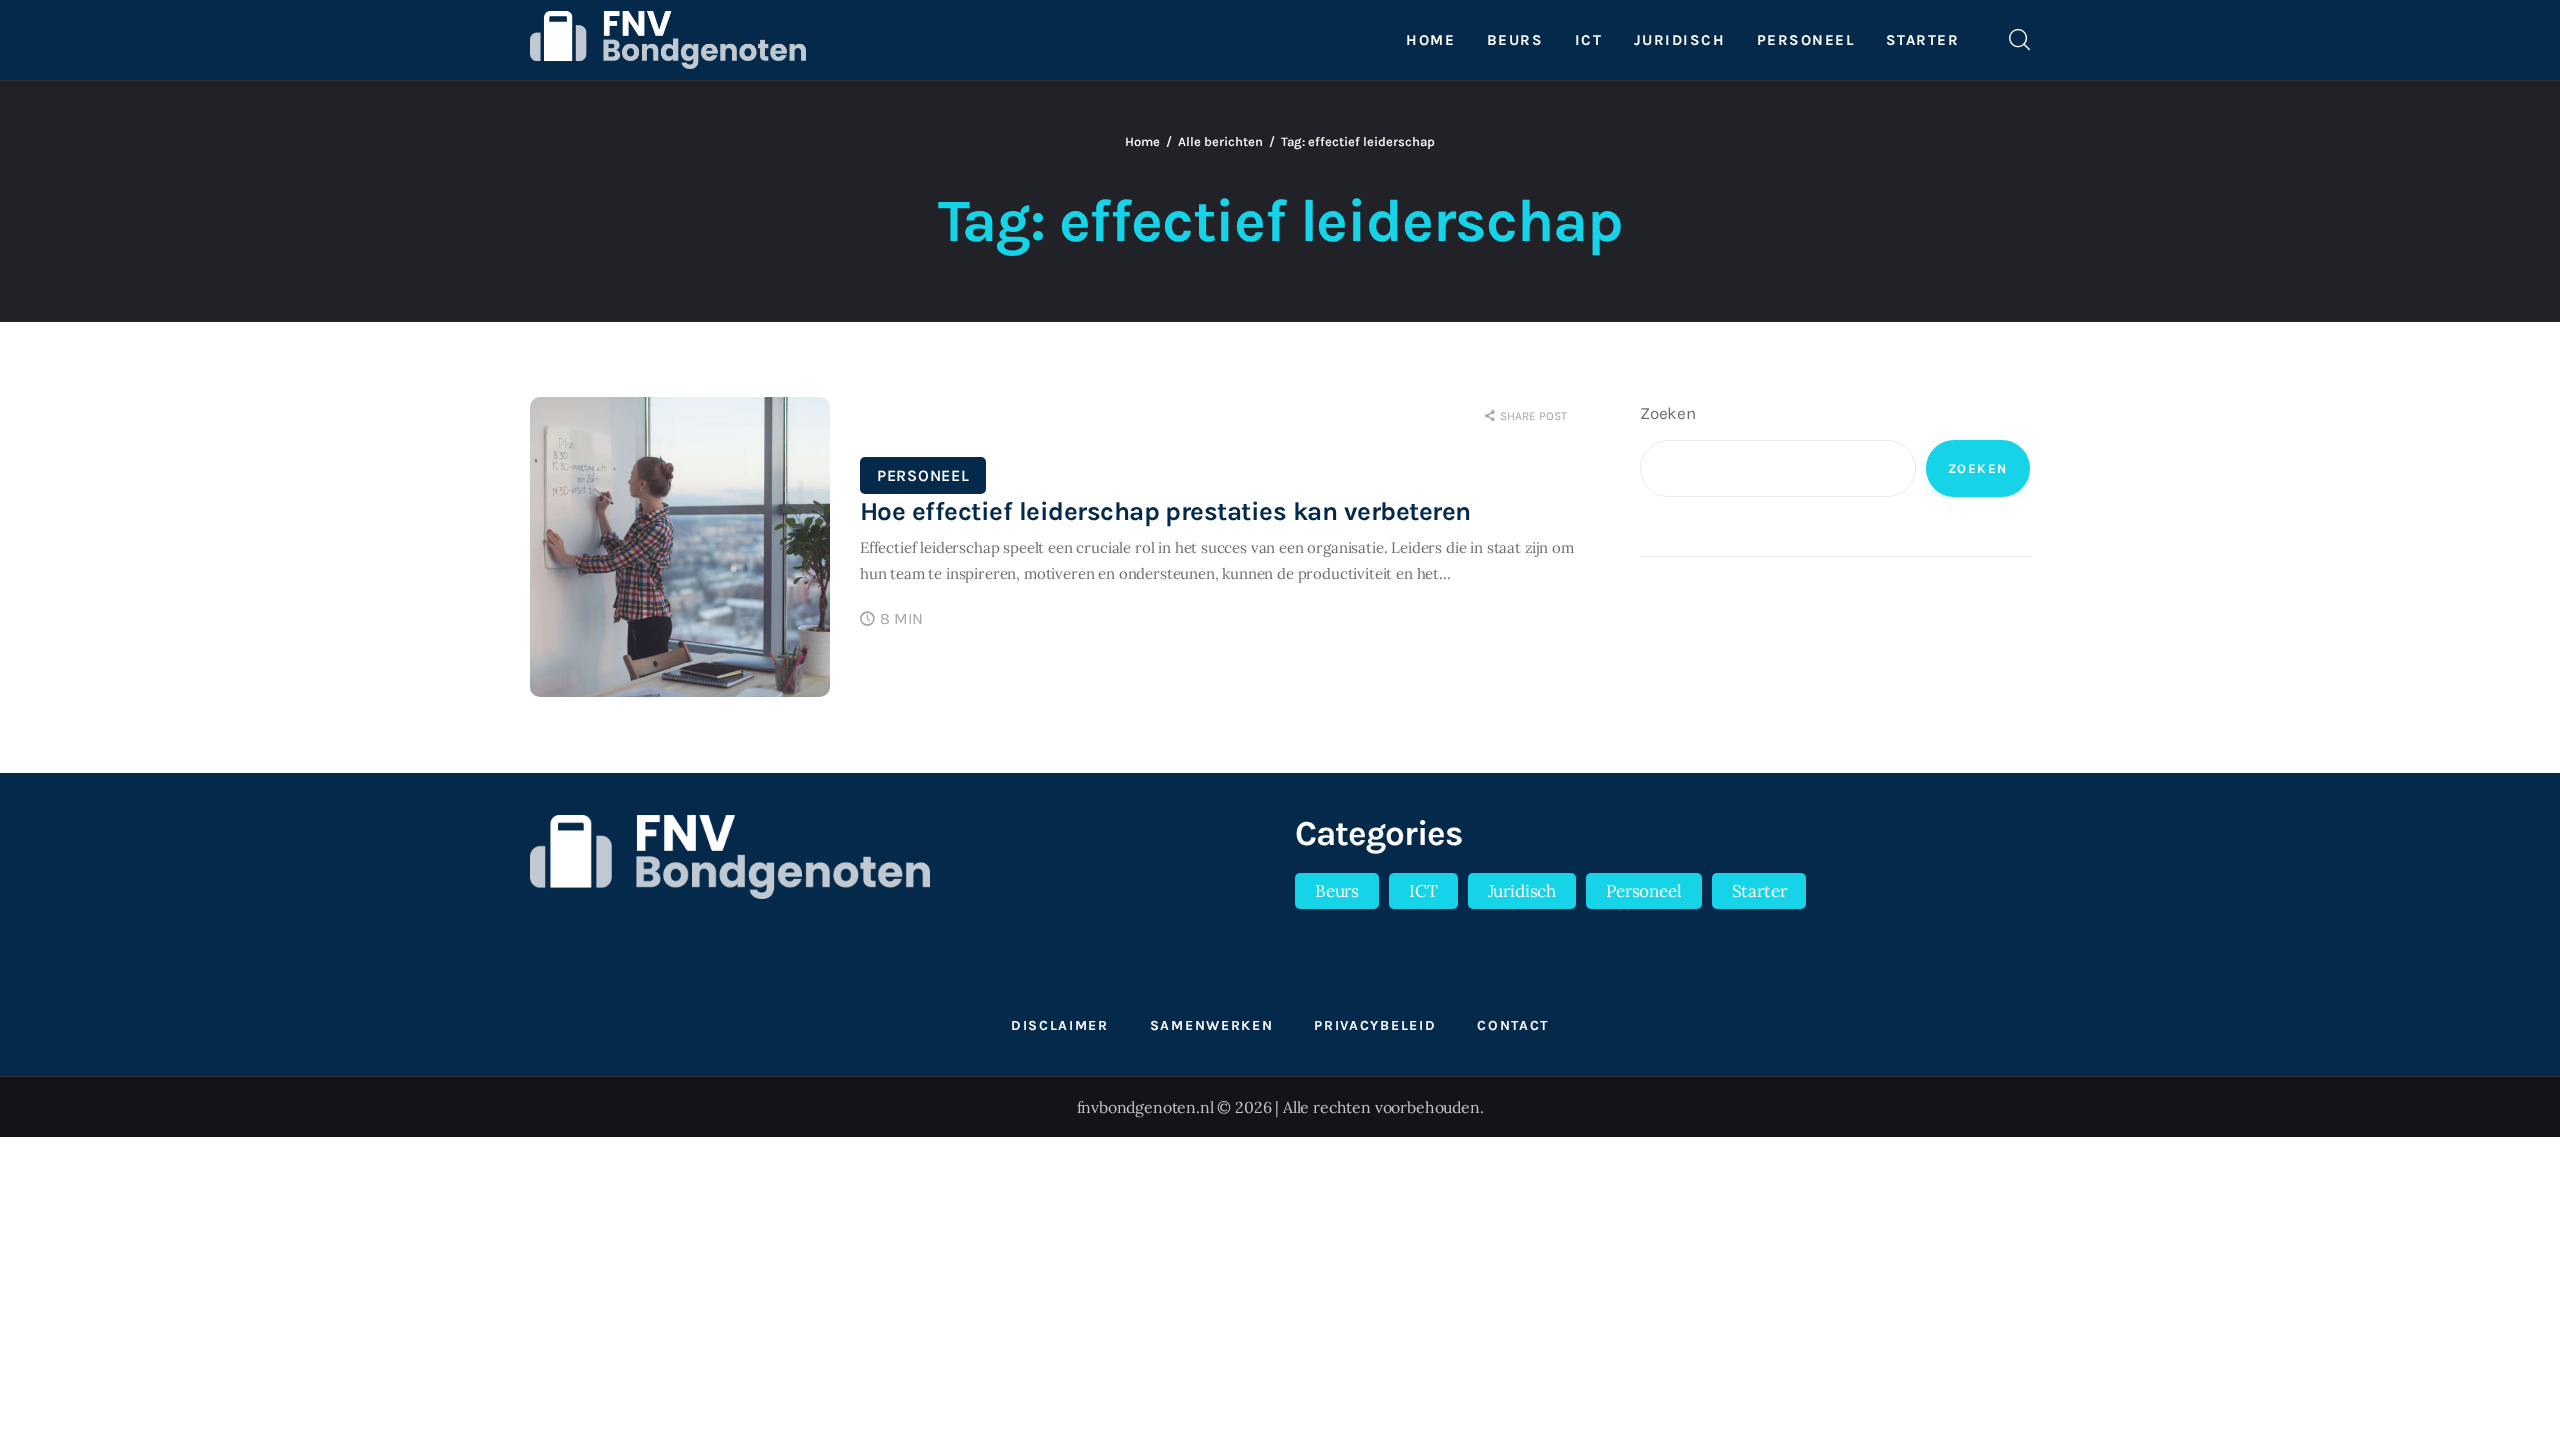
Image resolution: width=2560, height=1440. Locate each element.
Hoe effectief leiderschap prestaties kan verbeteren (1165, 511)
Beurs (1337, 891)
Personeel (923, 475)
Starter (1759, 891)
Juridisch (1522, 891)
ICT (1423, 891)
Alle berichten (1220, 141)
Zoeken (1668, 413)
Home (1142, 141)
